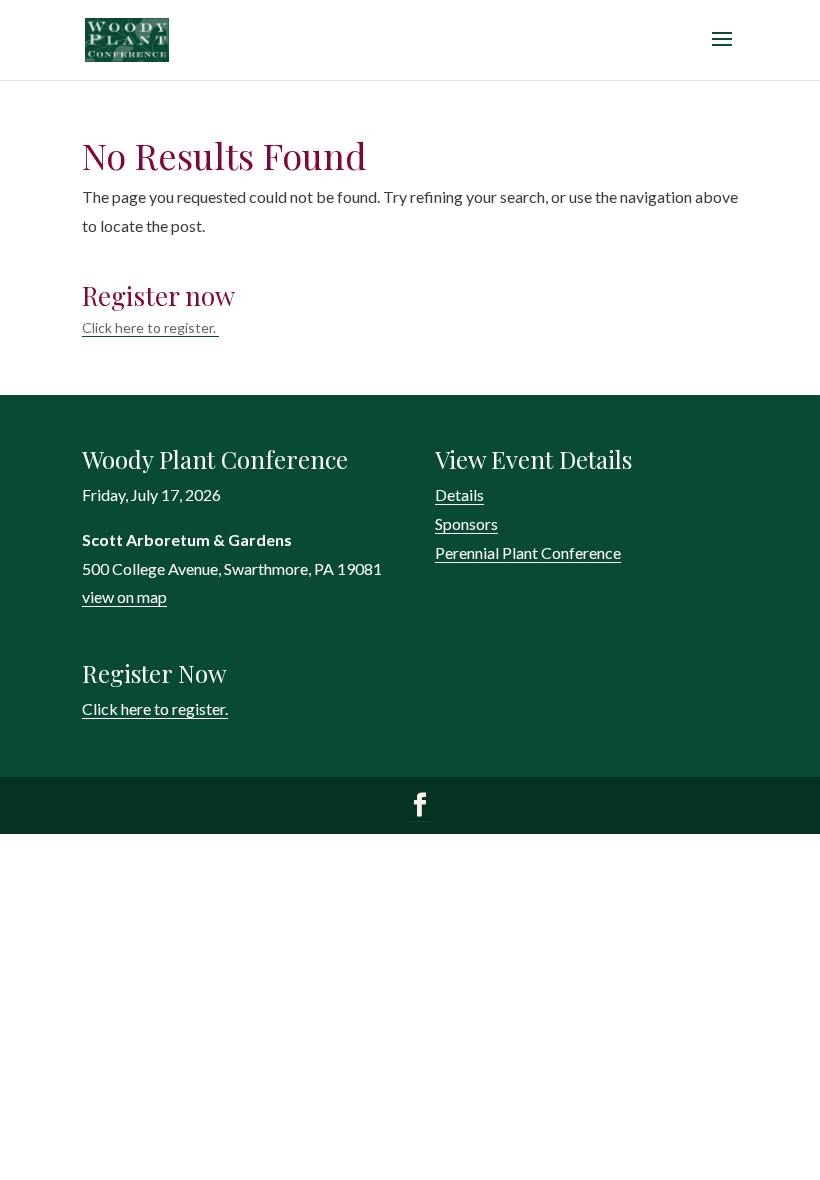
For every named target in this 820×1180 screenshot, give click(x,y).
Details (459, 494)
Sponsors (466, 523)
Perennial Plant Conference (528, 552)
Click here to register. (150, 327)
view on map (124, 596)
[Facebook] (420, 807)
